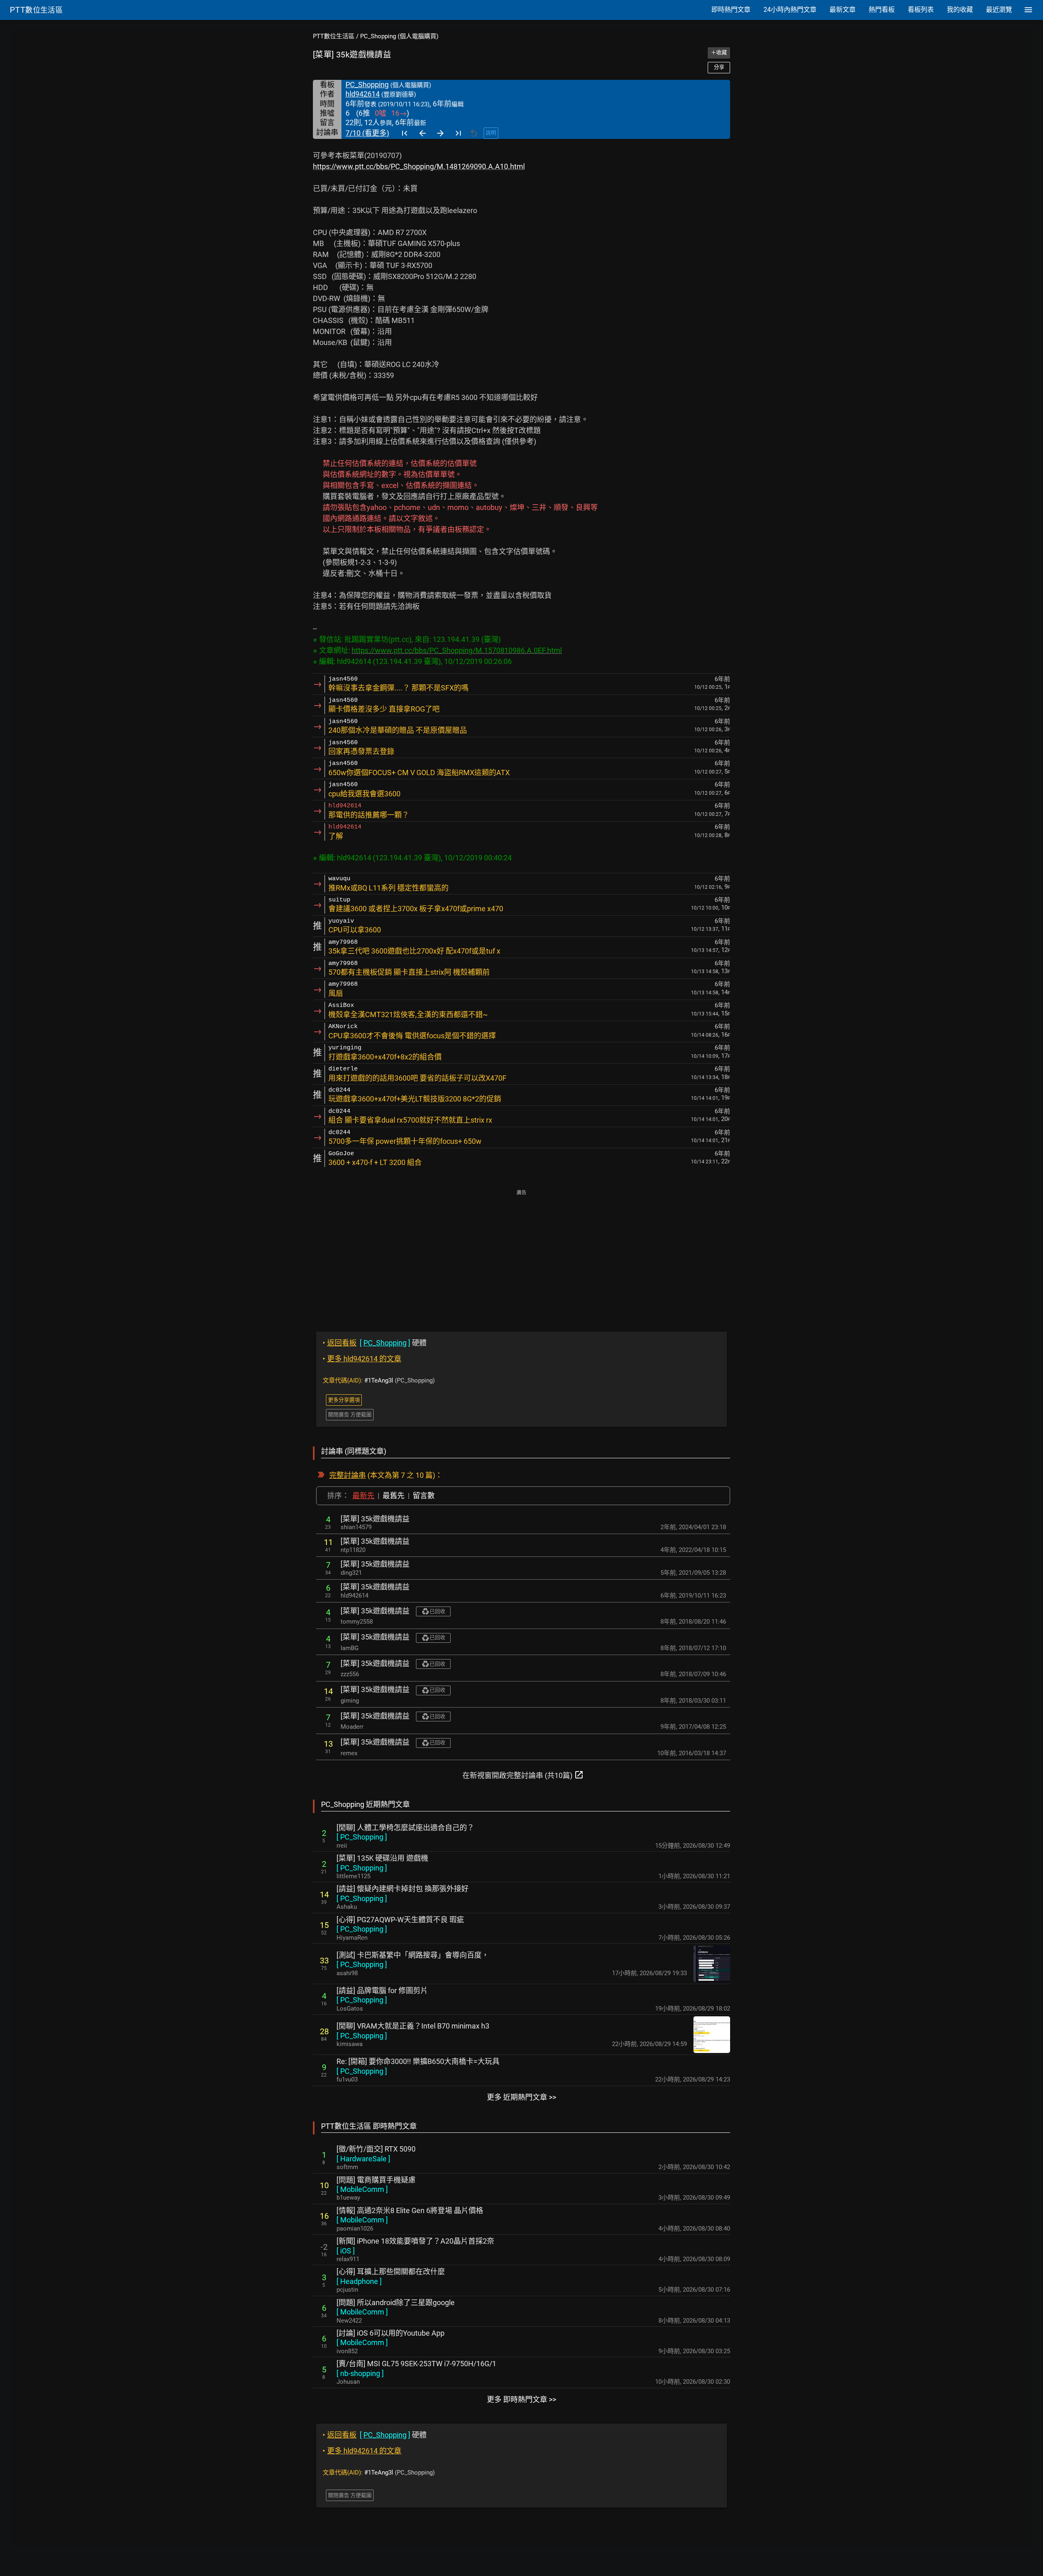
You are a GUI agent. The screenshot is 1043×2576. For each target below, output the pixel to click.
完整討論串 (348, 1475)
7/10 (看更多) (367, 133)
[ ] (362, 1837)
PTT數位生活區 (334, 36)
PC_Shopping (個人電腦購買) (399, 36)
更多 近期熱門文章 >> (521, 2097)
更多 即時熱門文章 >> (521, 2399)
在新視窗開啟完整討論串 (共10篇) (523, 1775)
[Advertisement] (521, 1255)
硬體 (375, 1343)
